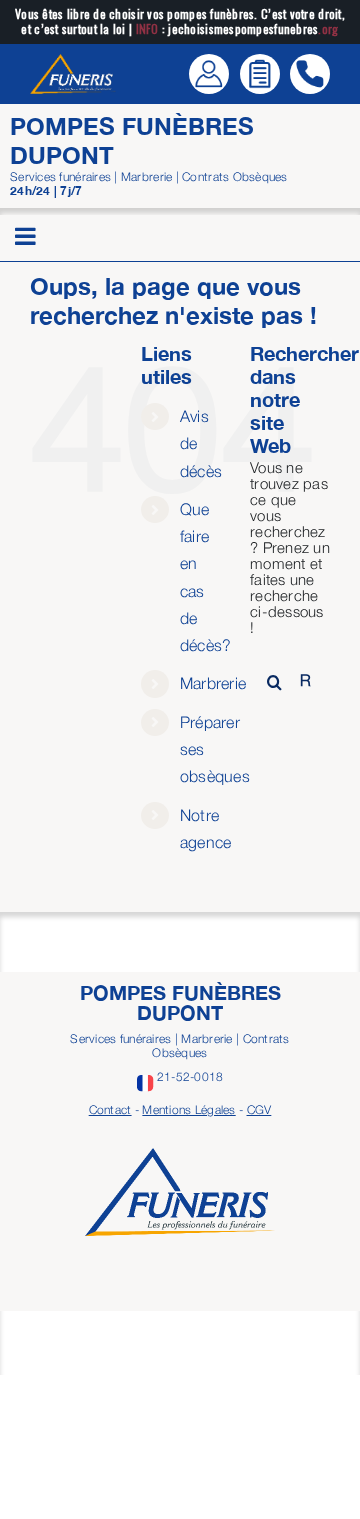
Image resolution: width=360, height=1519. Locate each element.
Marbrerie (213, 683)
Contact (110, 1109)
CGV (259, 1109)
